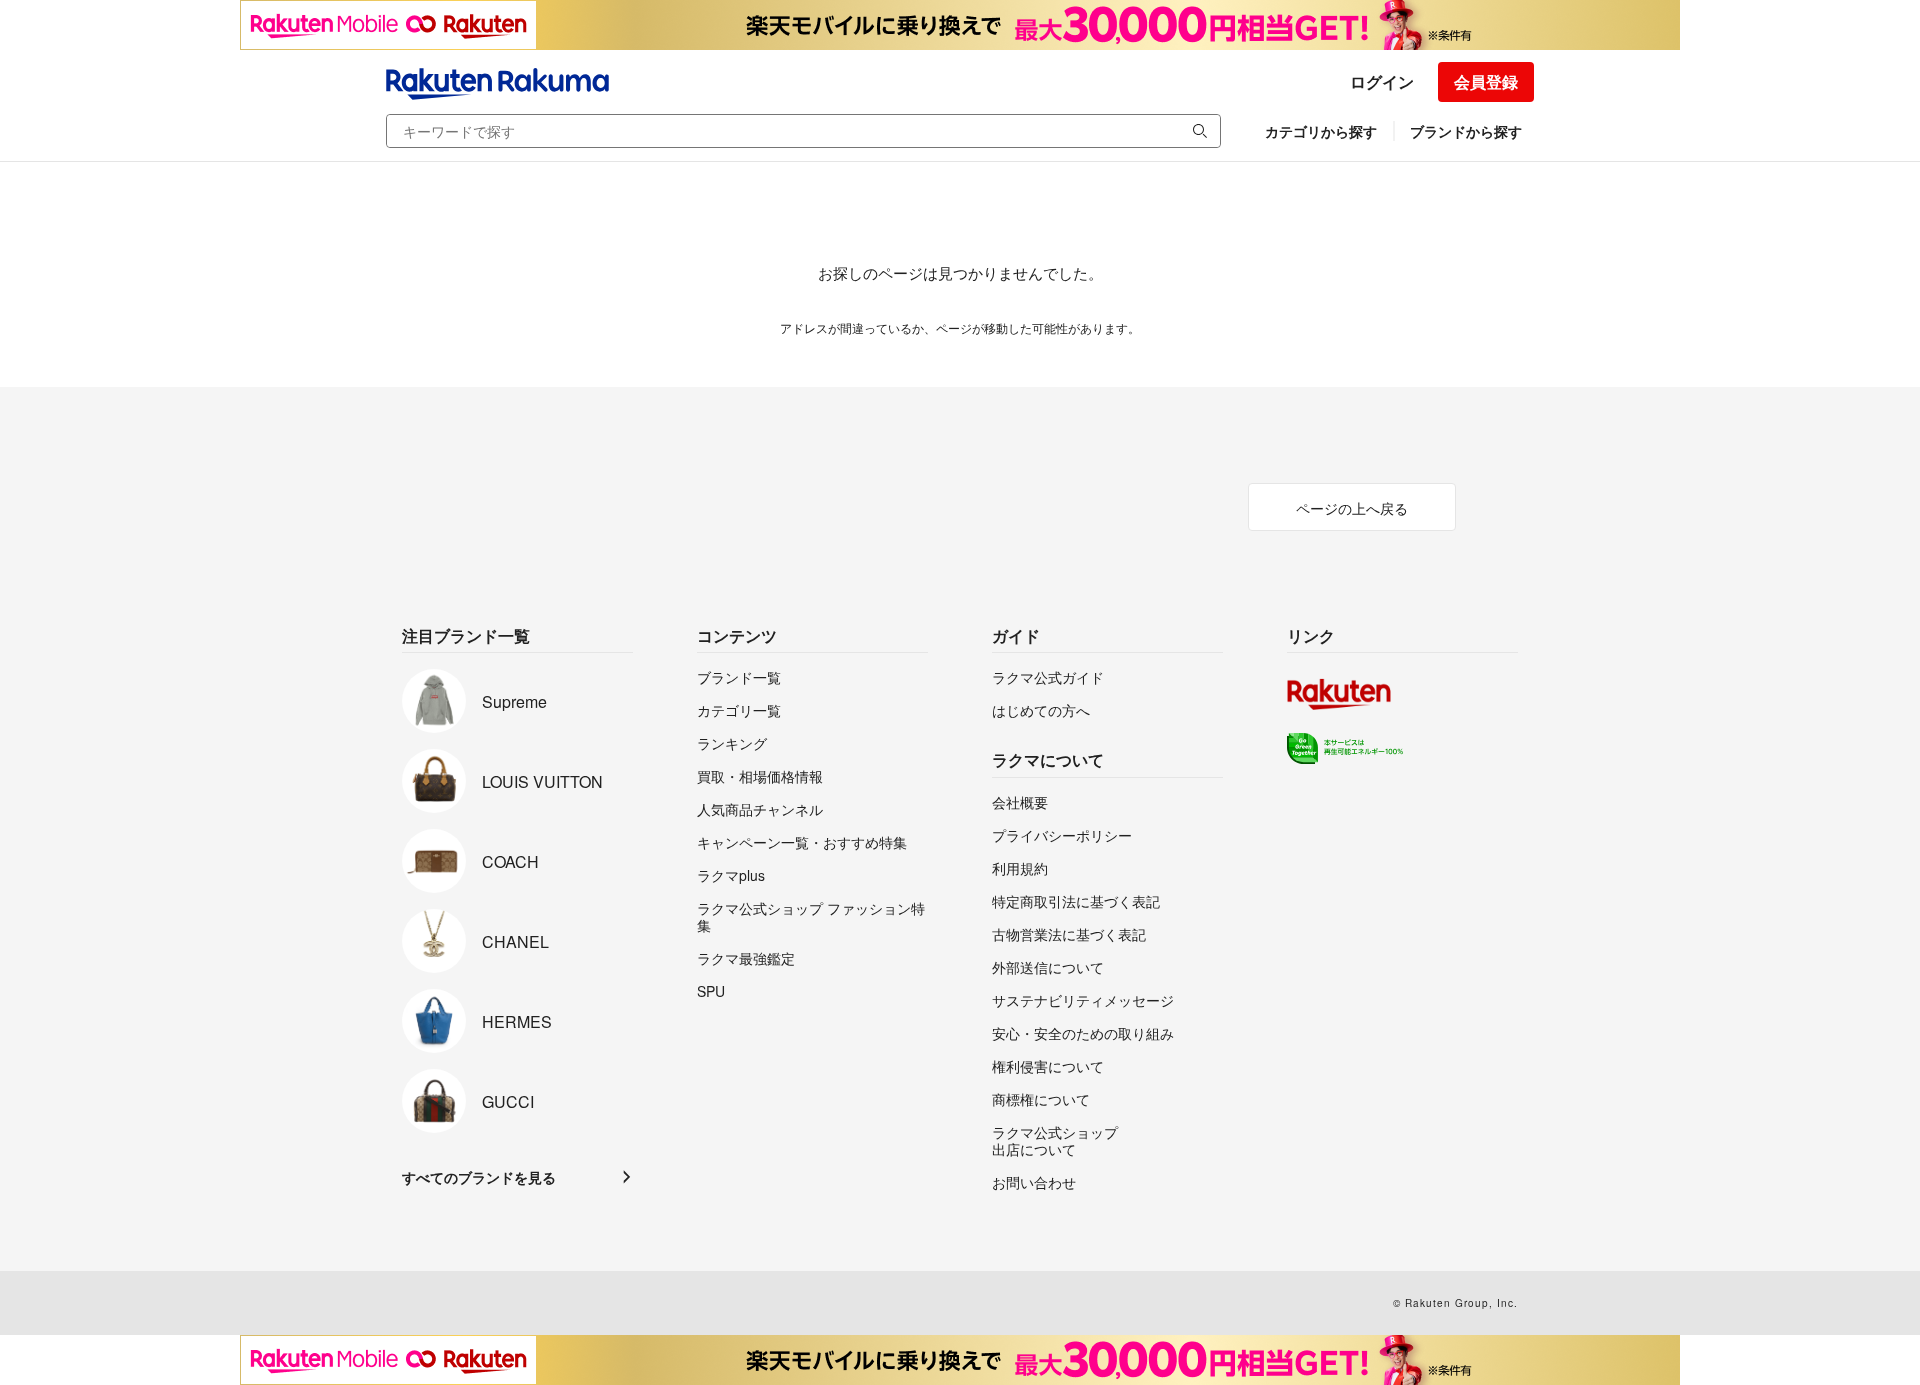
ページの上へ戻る (1352, 508)
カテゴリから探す (1321, 131)
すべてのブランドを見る (479, 1177)
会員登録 (1486, 81)
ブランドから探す (1466, 131)
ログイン (1382, 81)
